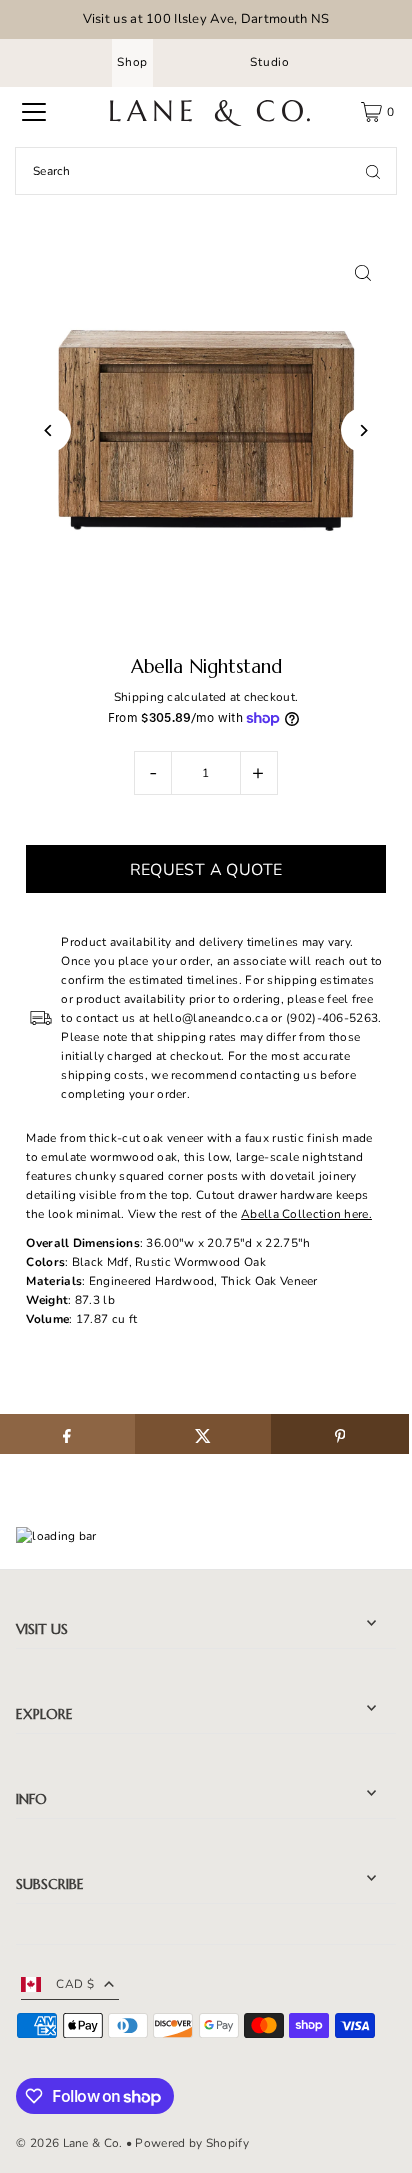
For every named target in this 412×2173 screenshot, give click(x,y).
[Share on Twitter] (203, 1434)
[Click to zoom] (363, 273)
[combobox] (206, 171)
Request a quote (206, 870)
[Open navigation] (34, 112)
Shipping (139, 697)
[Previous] (48, 430)
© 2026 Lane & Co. (69, 2143)
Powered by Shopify (191, 2143)
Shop (132, 62)
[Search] (373, 171)
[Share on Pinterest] (339, 1434)
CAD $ (75, 1984)
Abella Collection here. (306, 1214)
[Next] (363, 430)
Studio (270, 62)
